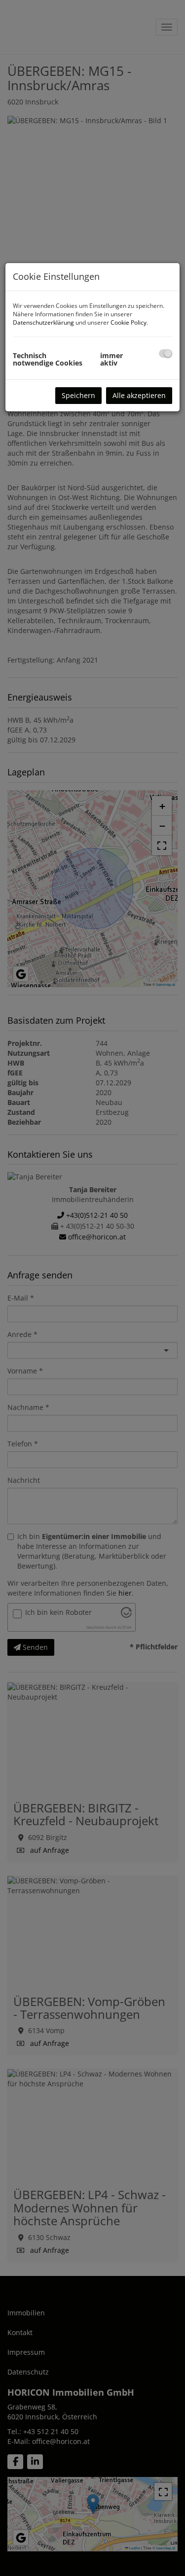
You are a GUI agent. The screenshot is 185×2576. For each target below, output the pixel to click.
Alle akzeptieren (139, 395)
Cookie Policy (129, 322)
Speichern (78, 395)
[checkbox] (166, 353)
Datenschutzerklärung (43, 322)
